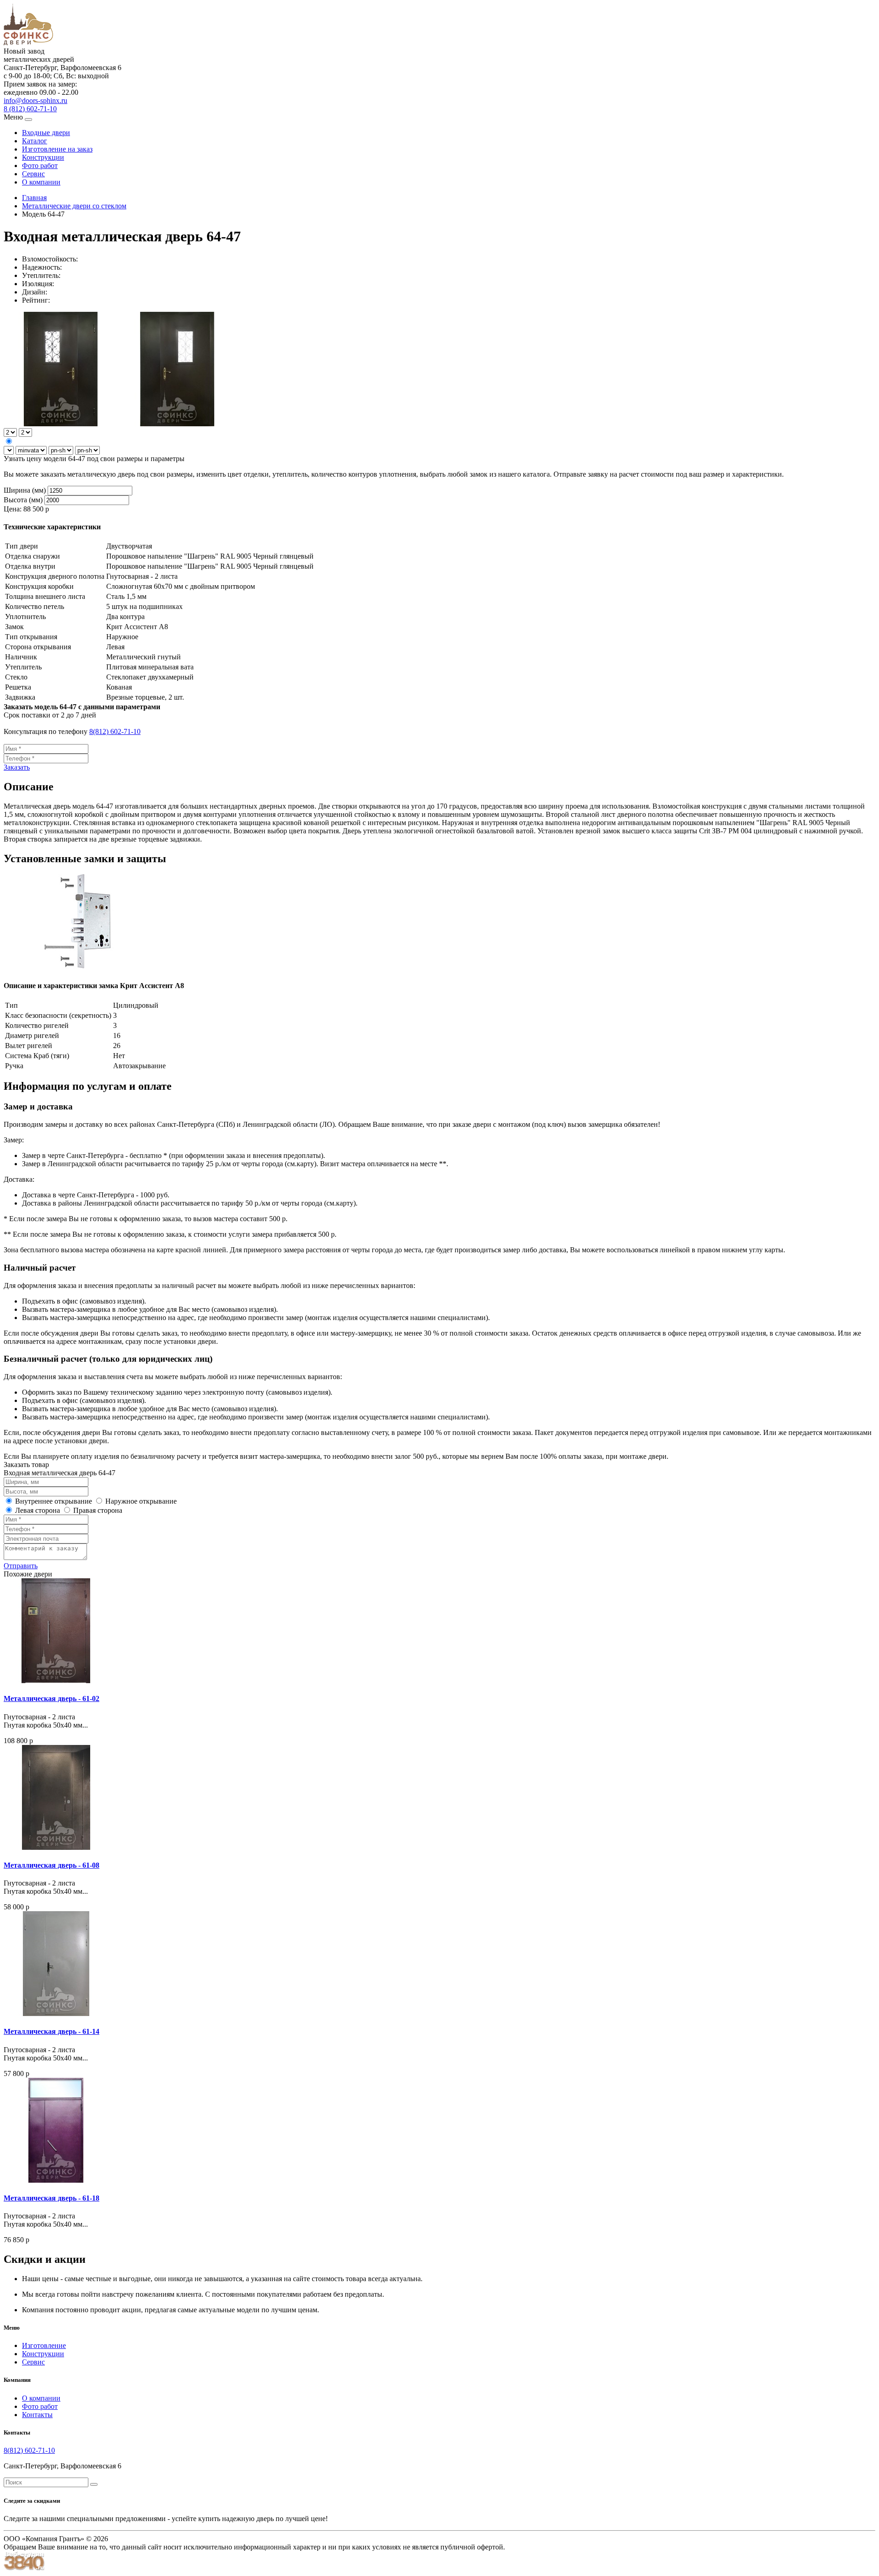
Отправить (21, 1566)
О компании (41, 182)
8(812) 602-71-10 (115, 731)
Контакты (37, 2415)
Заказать (17, 767)
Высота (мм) (23, 500)
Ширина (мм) (25, 490)
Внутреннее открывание (53, 1501)
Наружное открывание (140, 1501)
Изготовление (44, 2345)
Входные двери (46, 133)
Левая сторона (37, 1510)
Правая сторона (97, 1510)
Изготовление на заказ (57, 149)
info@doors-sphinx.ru (35, 101)
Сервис (33, 174)
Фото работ (40, 166)
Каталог (35, 141)
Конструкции (43, 157)
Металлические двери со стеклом (74, 206)
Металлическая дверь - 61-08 (52, 1865)
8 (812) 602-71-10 (30, 109)
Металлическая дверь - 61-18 (52, 2198)
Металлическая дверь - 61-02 (52, 1698)
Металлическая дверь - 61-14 (52, 2031)
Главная (34, 198)
